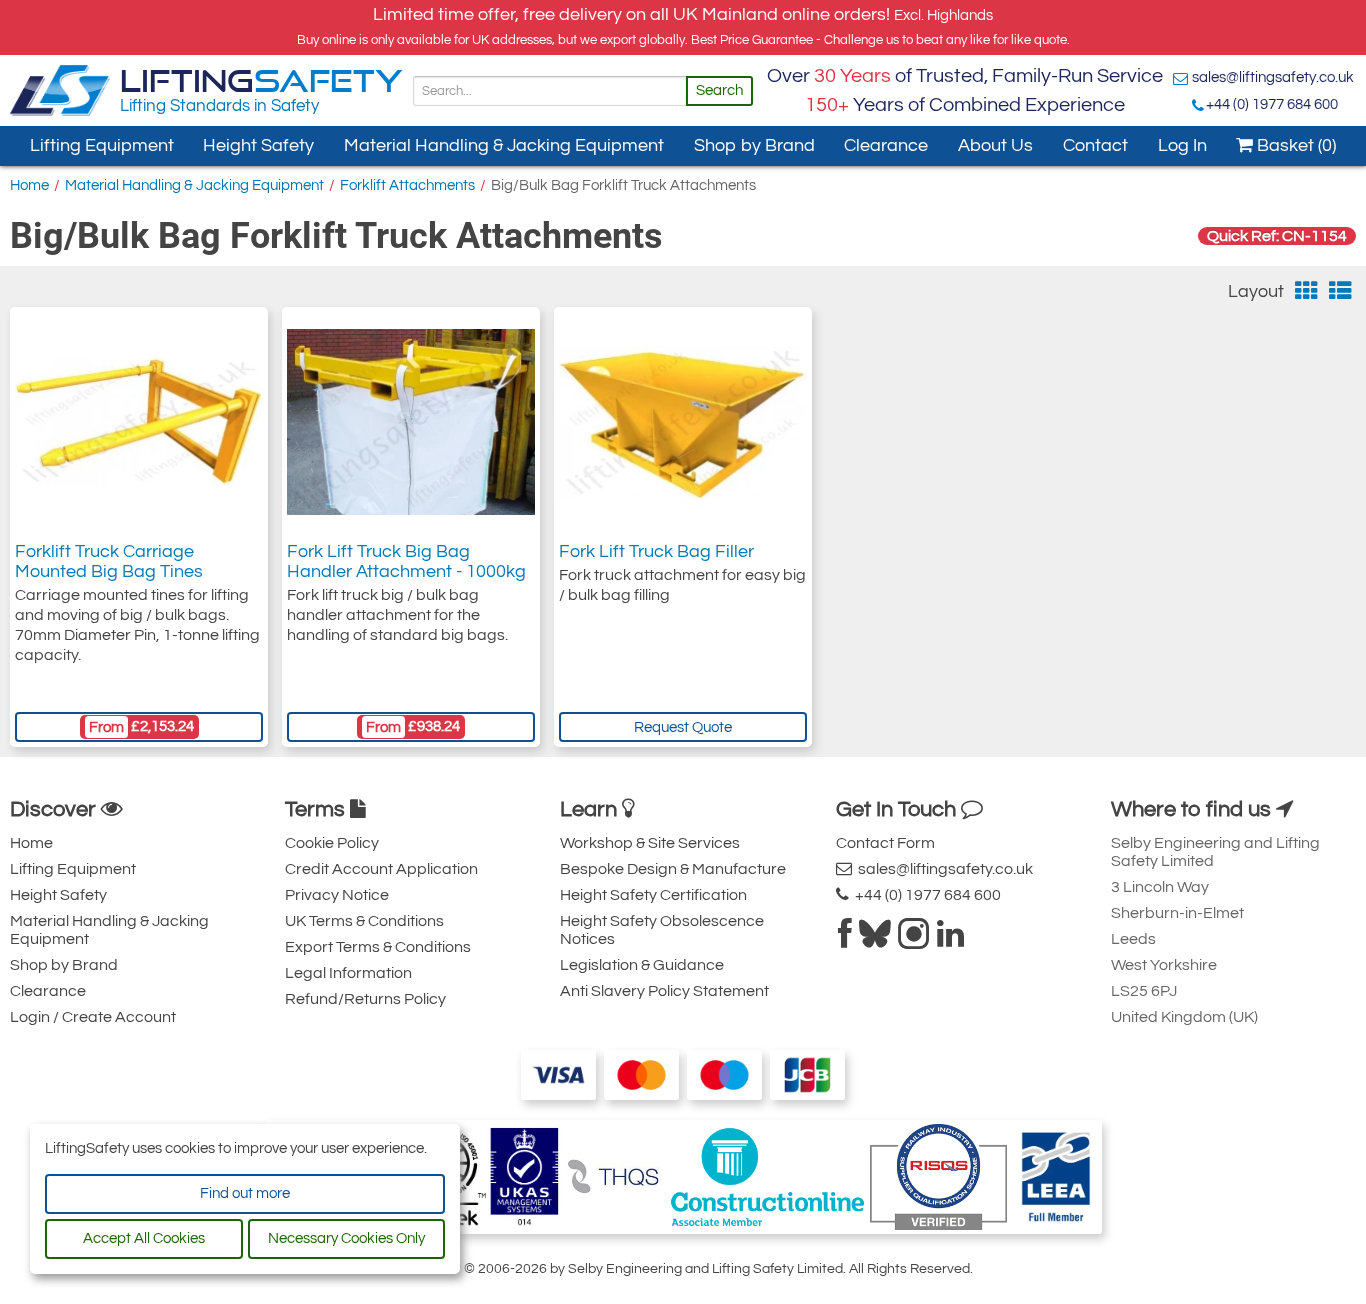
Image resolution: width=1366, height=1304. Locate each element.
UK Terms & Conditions (364, 921)
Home (29, 185)
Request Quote (683, 727)
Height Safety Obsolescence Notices (662, 930)
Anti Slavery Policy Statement (664, 991)
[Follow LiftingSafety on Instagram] (914, 940)
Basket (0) (1294, 145)
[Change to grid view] (1306, 291)
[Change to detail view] (1340, 291)
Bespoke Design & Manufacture (673, 869)
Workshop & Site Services (650, 843)
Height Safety (258, 145)
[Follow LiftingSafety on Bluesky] (875, 940)
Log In (1182, 145)
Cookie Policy (332, 843)
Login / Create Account (93, 1017)
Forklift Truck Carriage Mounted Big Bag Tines (109, 561)
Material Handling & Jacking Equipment (504, 145)
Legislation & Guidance (642, 965)
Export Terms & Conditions (378, 947)
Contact (1095, 145)
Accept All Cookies (144, 1238)
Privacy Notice (337, 895)
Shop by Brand (754, 145)
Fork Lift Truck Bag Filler (656, 551)
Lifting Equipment (102, 145)
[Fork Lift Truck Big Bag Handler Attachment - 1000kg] (411, 422)
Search (719, 90)
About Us (995, 145)
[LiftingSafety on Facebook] (845, 940)
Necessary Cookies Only (346, 1238)
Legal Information (348, 973)
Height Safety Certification (653, 895)
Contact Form (885, 843)
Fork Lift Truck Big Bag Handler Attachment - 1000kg (406, 561)
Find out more (245, 1193)
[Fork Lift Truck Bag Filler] (683, 422)
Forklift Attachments (407, 185)
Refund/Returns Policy (365, 999)
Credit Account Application (381, 869)
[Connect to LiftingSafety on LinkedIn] (950, 940)
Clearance (886, 145)
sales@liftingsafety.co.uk (1273, 77)
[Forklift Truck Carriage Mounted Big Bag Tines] (139, 422)
